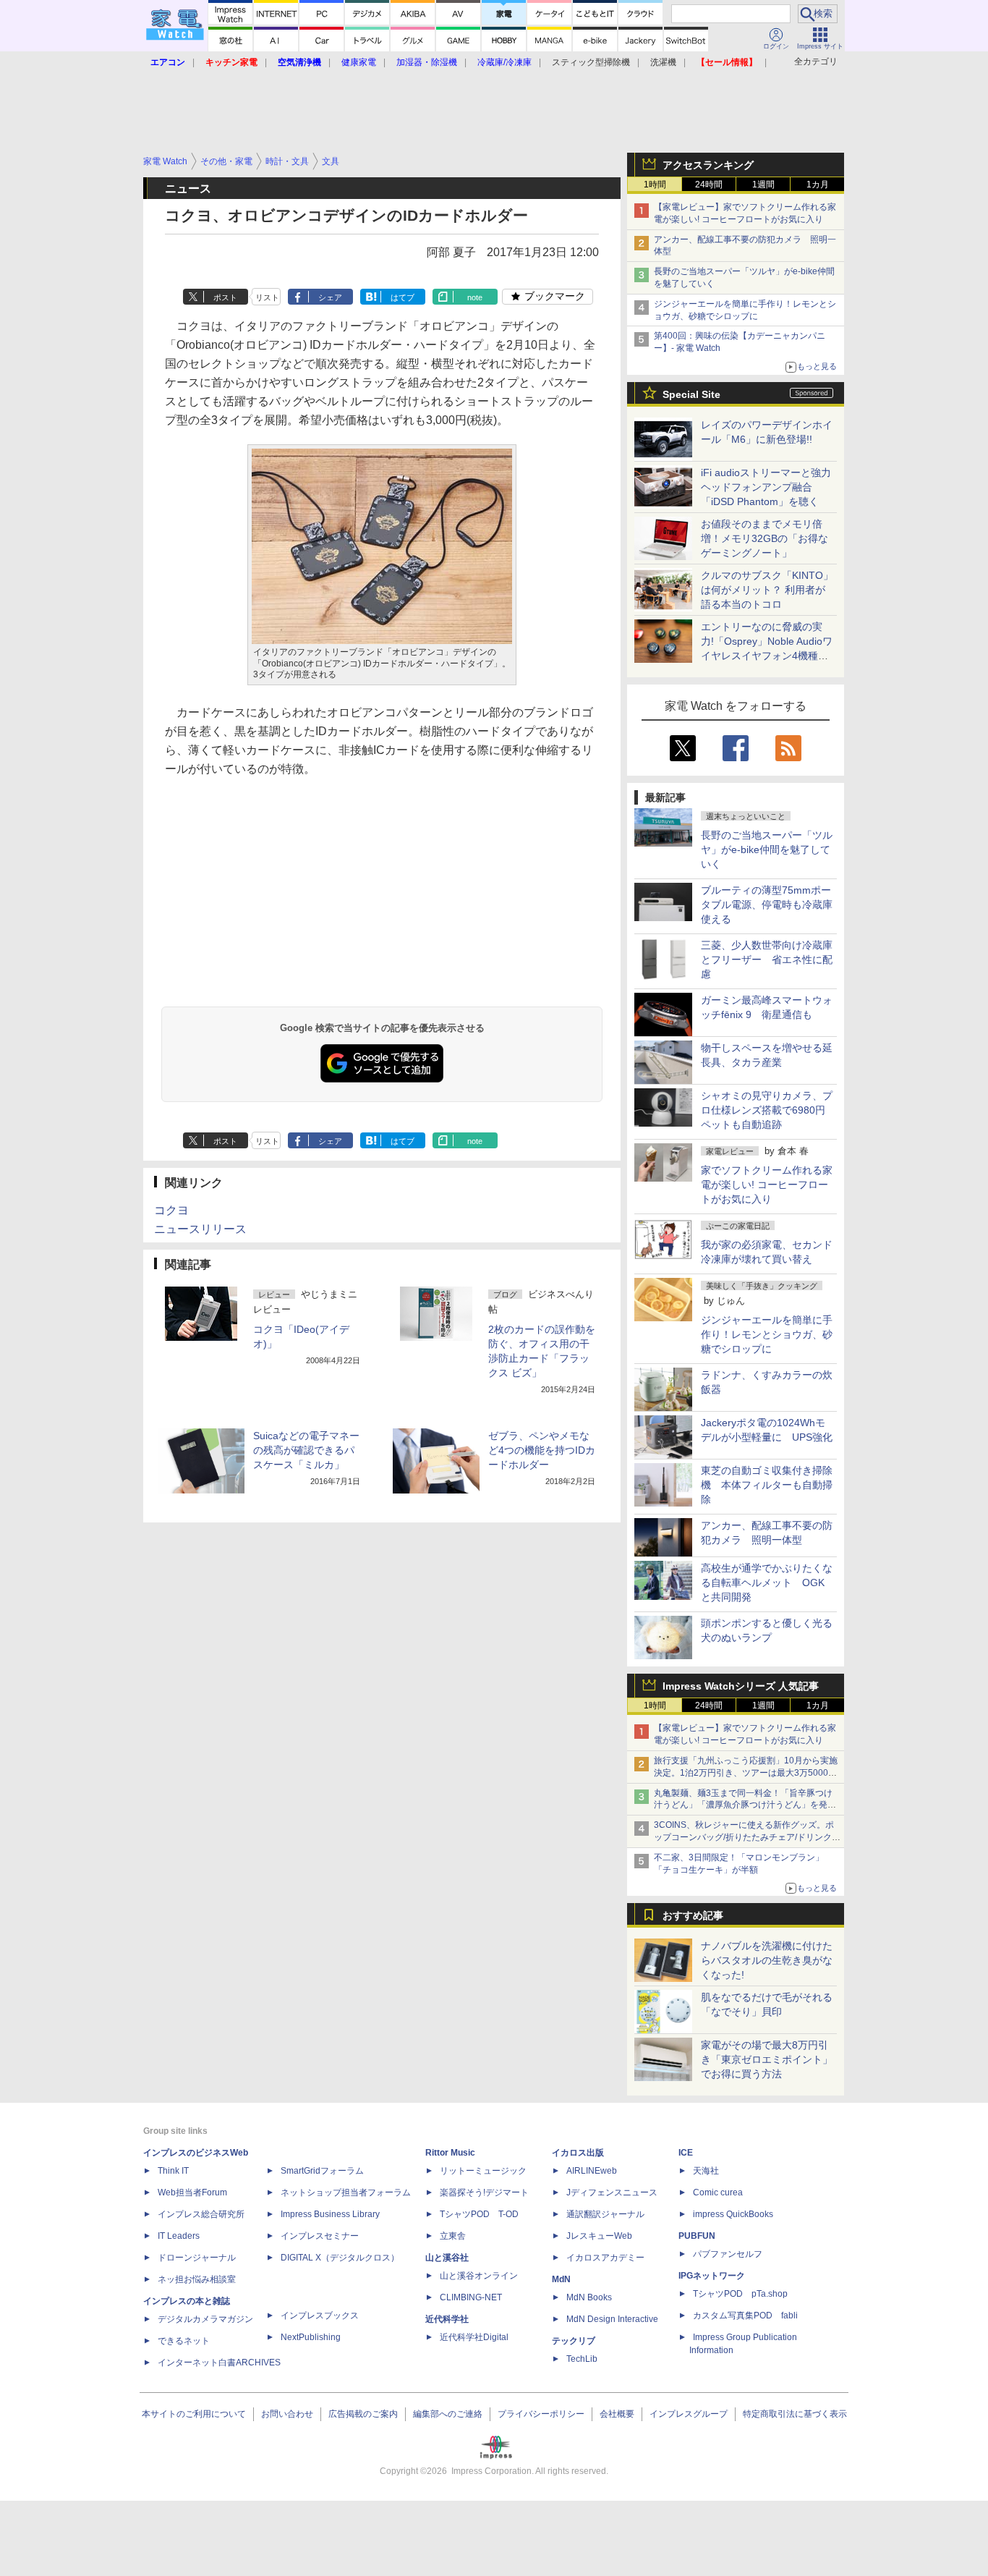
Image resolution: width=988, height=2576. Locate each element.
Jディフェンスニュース (612, 2192)
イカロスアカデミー (605, 2258)
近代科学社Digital (474, 2337)
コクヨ (171, 1210)
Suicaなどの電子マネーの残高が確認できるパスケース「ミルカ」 (306, 1450)
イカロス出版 (578, 2153)
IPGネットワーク (712, 2276)
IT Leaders (179, 2236)
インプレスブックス (320, 2316)
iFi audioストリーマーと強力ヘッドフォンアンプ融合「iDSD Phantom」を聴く (766, 487)
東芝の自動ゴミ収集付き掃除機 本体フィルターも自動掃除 (767, 1485)
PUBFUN (697, 2236)
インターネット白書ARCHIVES (219, 2363)
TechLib (582, 2359)
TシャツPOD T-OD (479, 2214)
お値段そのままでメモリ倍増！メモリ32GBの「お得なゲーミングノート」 (765, 538)
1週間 (763, 185)
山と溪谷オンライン (479, 2276)
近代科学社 (447, 2319)
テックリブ (574, 2341)
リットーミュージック (483, 2171)
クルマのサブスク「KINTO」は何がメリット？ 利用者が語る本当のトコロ (767, 590)
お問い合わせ (287, 2414)
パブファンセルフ (728, 2254)
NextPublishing (311, 2337)
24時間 (709, 185)
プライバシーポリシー (541, 2414)
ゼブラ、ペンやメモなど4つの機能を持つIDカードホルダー (542, 1450)
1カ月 (818, 185)
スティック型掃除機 (591, 62)
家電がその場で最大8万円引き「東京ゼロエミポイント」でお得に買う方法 (767, 2059)
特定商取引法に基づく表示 (795, 2414)
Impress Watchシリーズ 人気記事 (741, 1686)
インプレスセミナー (320, 2236)
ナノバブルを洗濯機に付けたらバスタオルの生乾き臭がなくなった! (767, 1960)
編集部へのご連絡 (448, 2414)
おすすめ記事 (693, 1915)
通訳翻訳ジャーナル (605, 2214)
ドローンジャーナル (197, 2258)
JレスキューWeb (599, 2236)
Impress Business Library (330, 2214)
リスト (267, 297)
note (475, 297)
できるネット (184, 2341)
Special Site (691, 394)
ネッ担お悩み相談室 (197, 2279)
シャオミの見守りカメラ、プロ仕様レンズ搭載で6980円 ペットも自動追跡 (768, 1110)
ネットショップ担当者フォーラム (346, 2192)
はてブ (403, 297)
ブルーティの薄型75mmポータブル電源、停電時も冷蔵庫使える (767, 904)
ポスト (225, 297)
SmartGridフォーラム (322, 2171)
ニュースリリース (200, 1229)
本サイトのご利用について (194, 2414)
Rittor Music (450, 2153)
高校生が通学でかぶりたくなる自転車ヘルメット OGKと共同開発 (767, 1583)
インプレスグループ (689, 2414)
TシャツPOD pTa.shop (740, 2294)
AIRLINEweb (592, 2171)
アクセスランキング (708, 165)
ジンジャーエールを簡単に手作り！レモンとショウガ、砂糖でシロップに (767, 1334)
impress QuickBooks (733, 2214)
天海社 (706, 2171)
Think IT (173, 2171)
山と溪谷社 (447, 2258)
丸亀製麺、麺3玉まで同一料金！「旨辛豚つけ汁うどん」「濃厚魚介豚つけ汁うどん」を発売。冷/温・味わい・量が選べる (743, 1805)
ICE (686, 2153)
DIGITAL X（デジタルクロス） (340, 2258)
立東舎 (453, 2236)
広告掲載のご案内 (363, 2414)
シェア (330, 297)
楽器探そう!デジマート (484, 2192)
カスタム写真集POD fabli (745, 2316)
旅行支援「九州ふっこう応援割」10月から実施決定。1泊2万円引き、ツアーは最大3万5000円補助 (746, 1773)
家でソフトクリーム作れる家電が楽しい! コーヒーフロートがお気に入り (767, 1185)
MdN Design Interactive (612, 2319)
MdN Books (589, 2297)
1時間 (655, 185)
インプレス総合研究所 (201, 2214)
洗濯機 (663, 62)
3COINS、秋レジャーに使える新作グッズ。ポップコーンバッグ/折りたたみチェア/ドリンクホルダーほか (747, 1837)
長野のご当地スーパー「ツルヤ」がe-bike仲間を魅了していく (767, 850)
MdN (561, 2279)
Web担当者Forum (192, 2192)
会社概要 (617, 2414)
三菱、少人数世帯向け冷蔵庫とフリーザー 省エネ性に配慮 (767, 959)
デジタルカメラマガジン (205, 2319)
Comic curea (718, 2192)
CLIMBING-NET (471, 2297)
